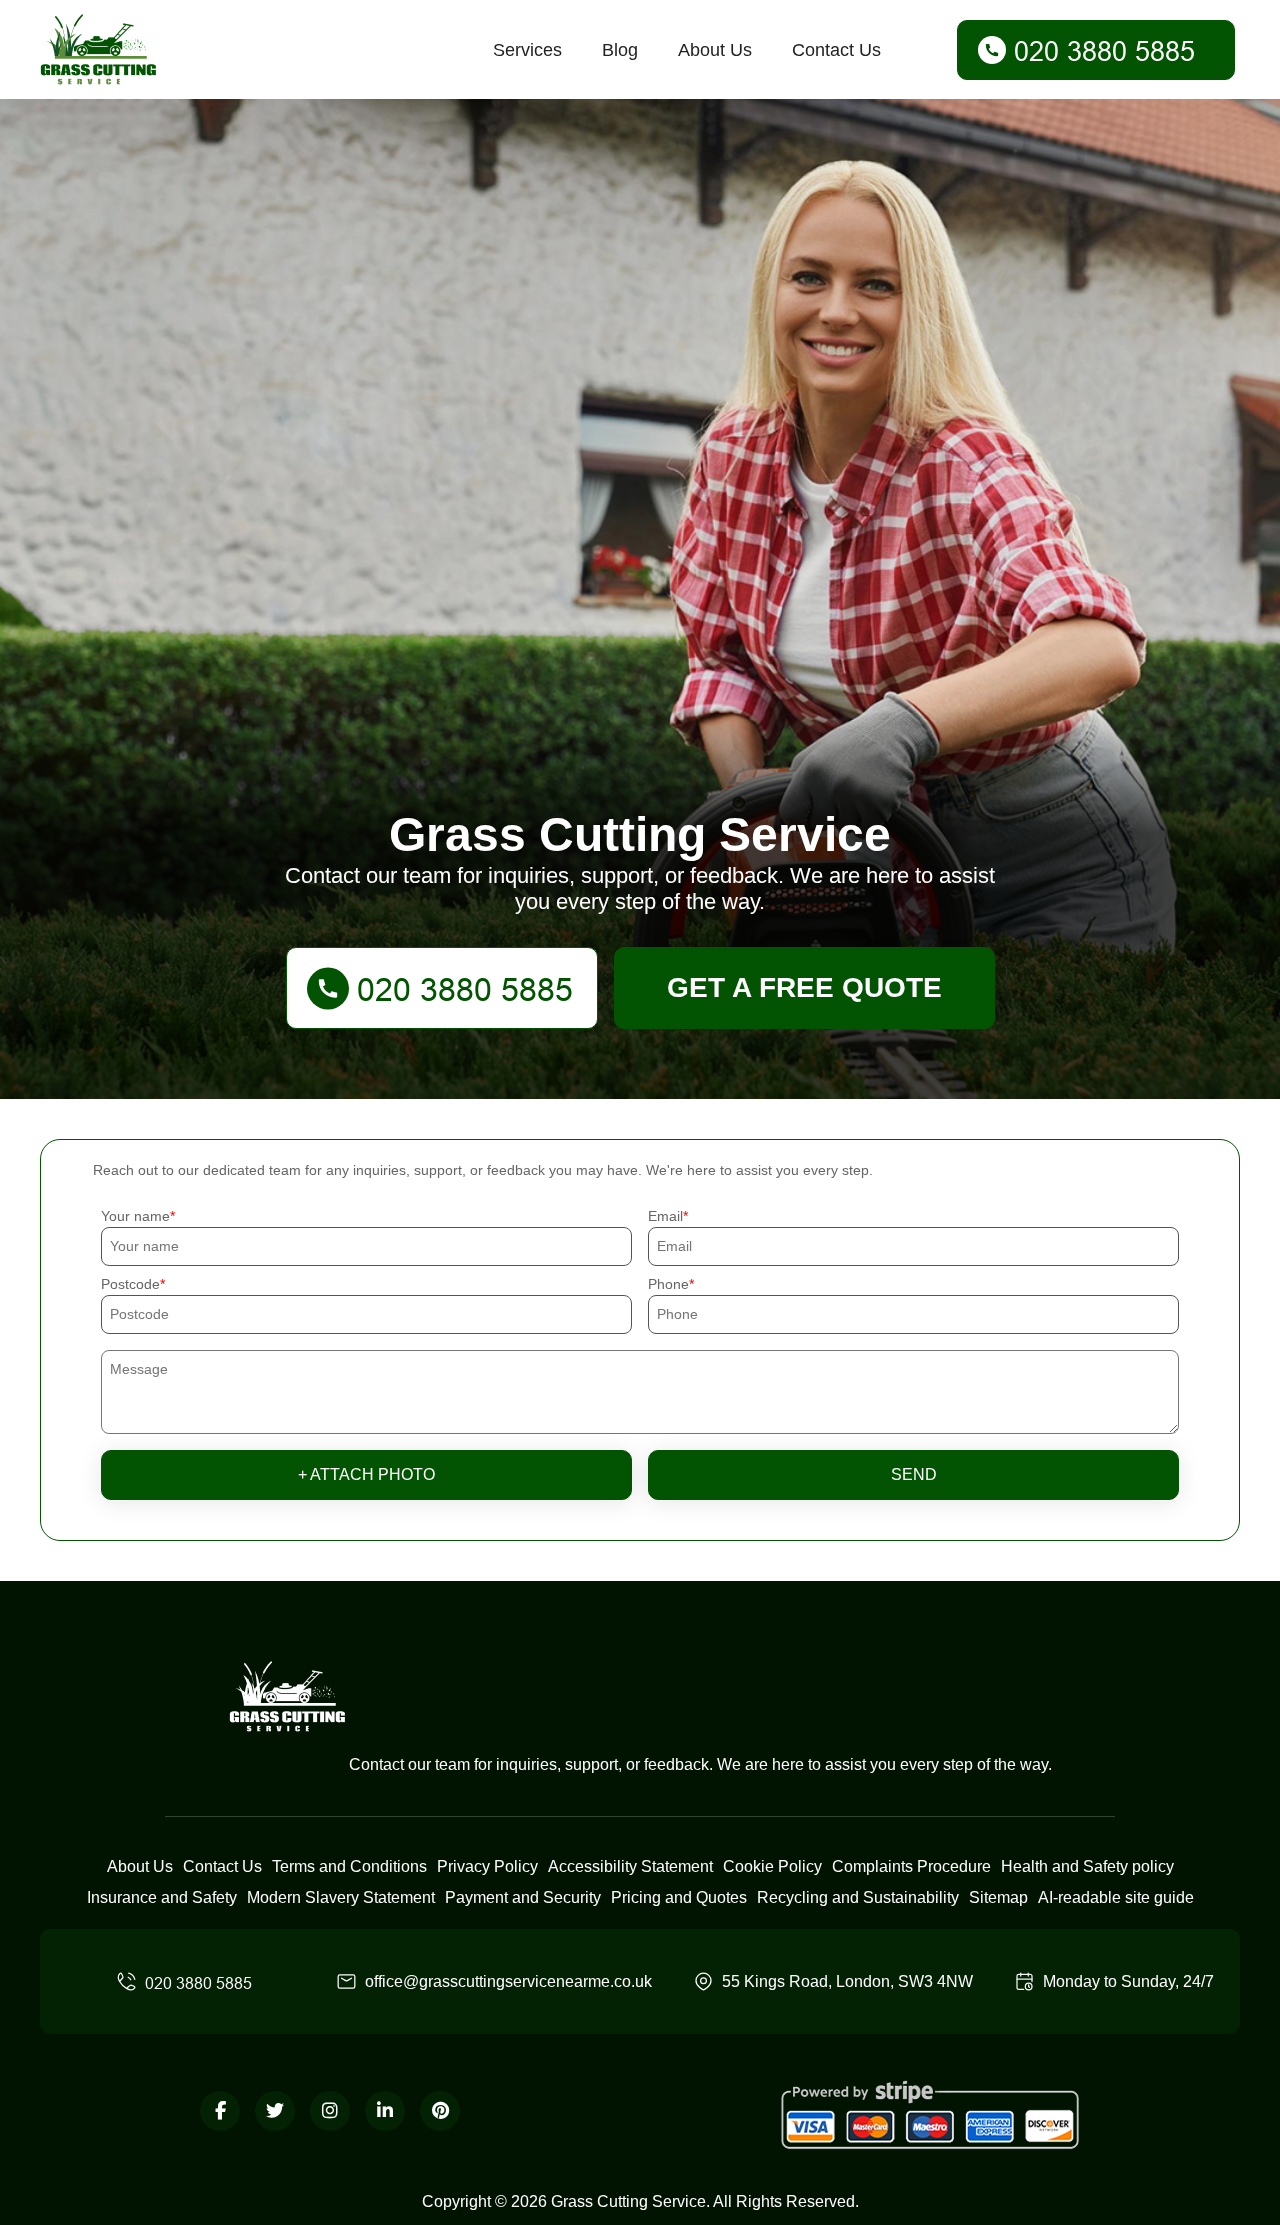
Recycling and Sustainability (858, 1897)
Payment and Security (523, 1897)
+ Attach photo (366, 1474)
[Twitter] (275, 2111)
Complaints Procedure (911, 1866)
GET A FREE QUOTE (804, 987)
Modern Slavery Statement (341, 1897)
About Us (715, 50)
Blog (620, 50)
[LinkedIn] (385, 2111)
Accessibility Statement (630, 1866)
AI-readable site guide (1116, 1897)
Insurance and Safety (162, 1897)
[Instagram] (330, 2111)
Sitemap (998, 1897)
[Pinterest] (440, 2111)
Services (527, 50)
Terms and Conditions (349, 1866)
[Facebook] (220, 2111)
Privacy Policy (487, 1866)
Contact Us (836, 50)
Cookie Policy (772, 1866)
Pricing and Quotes (679, 1897)
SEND (914, 1474)
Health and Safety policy (1087, 1866)
